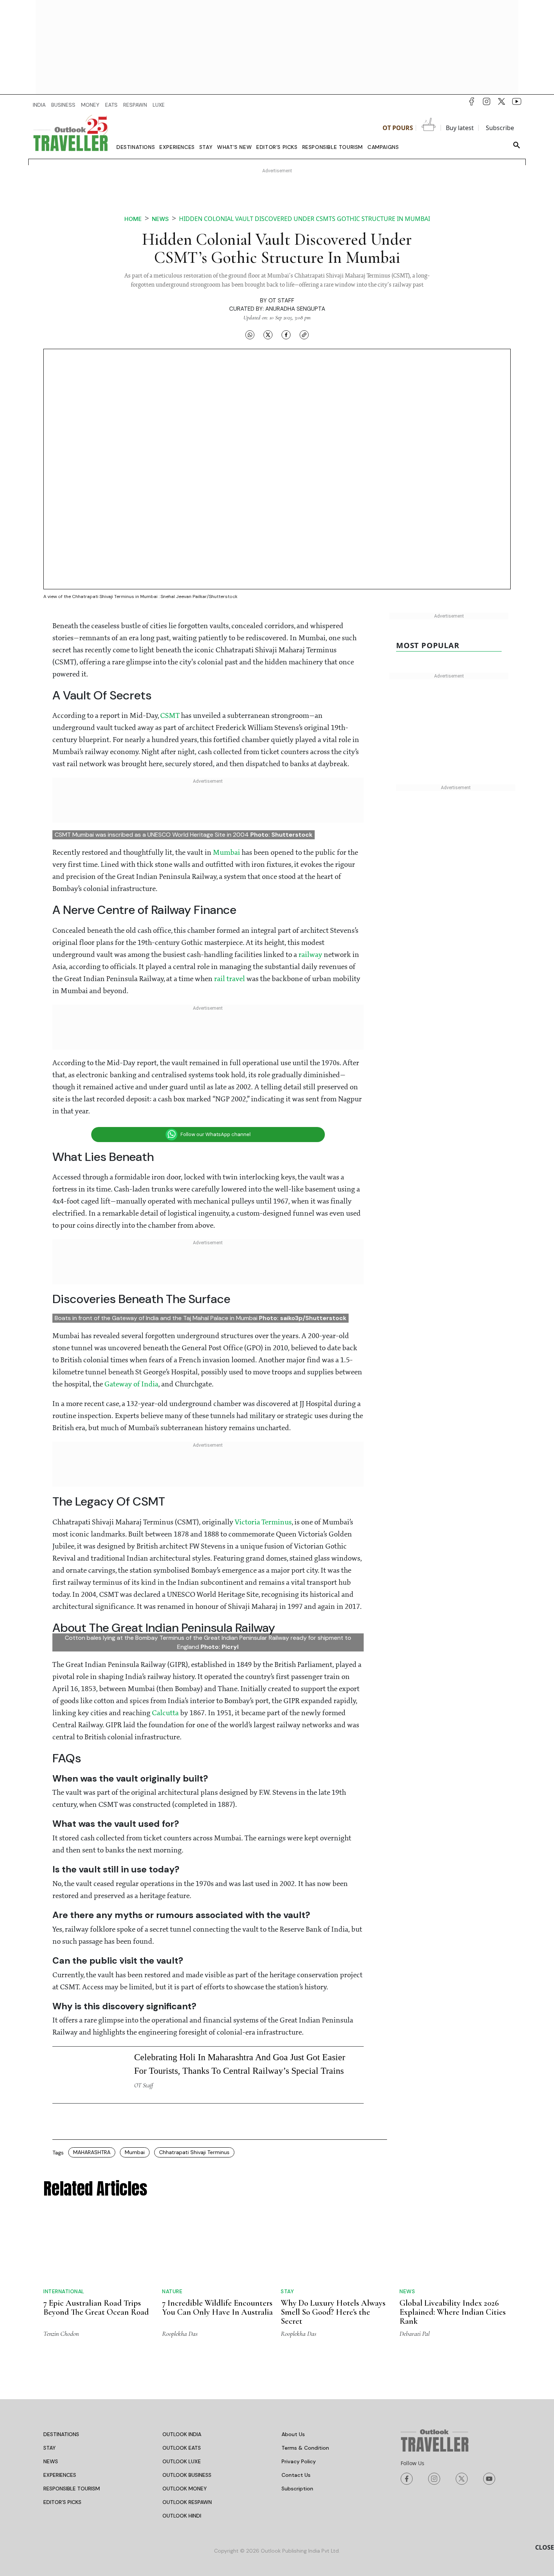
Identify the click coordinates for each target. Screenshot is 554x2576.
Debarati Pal (415, 2334)
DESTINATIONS (61, 2435)
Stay (206, 147)
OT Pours (398, 128)
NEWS (51, 2462)
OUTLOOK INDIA (182, 2435)
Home (133, 219)
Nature (172, 2292)
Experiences (177, 147)
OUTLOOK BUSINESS (187, 2475)
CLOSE (545, 2547)
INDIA (39, 105)
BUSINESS (63, 105)
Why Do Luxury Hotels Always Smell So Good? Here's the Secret (333, 2312)
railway (310, 955)
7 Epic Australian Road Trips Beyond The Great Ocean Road (96, 2308)
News (160, 219)
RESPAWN (135, 105)
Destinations (136, 147)
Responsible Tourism (333, 147)
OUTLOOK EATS (182, 2448)
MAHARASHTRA (92, 2153)
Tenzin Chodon (61, 2334)
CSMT (170, 716)
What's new (234, 147)
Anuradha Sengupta (295, 309)
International (64, 2292)
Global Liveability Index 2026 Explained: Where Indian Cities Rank (453, 2312)
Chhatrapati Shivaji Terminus (194, 2153)
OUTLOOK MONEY (185, 2489)
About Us (293, 2435)
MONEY (90, 105)
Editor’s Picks (277, 147)
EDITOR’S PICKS (62, 2502)
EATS (111, 105)
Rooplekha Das (180, 2334)
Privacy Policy (299, 2462)
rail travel (230, 979)
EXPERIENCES (60, 2475)
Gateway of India (131, 1385)
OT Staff (281, 301)
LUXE (159, 105)
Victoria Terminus (263, 1523)
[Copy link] (304, 334)
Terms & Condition (305, 2448)
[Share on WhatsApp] (250, 334)
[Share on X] (268, 334)
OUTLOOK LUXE (182, 2462)
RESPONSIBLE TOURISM (72, 2489)
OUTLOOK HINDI (182, 2516)
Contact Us (296, 2475)
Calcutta (165, 1714)
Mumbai (226, 853)
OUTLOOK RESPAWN (187, 2502)
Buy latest (460, 128)
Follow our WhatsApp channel (216, 1134)
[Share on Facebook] (286, 334)
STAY (50, 2448)
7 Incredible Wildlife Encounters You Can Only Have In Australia (217, 2308)
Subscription (297, 2489)
